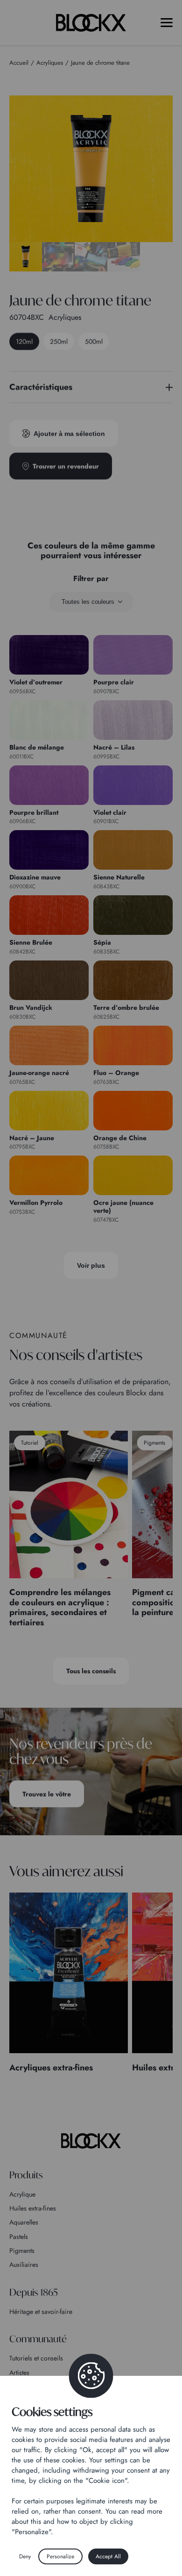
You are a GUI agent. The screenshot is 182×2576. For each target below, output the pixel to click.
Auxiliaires (24, 2265)
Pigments (22, 2251)
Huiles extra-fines (33, 2208)
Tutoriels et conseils (36, 2358)
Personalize (60, 2556)
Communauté (38, 2339)
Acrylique (22, 2194)
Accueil (19, 63)
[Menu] (167, 23)
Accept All (108, 2556)
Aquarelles (24, 2222)
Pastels (19, 2237)
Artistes (19, 2373)
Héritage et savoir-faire (41, 2312)
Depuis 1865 (34, 2292)
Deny (25, 2556)
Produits (26, 2175)
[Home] (91, 2141)
